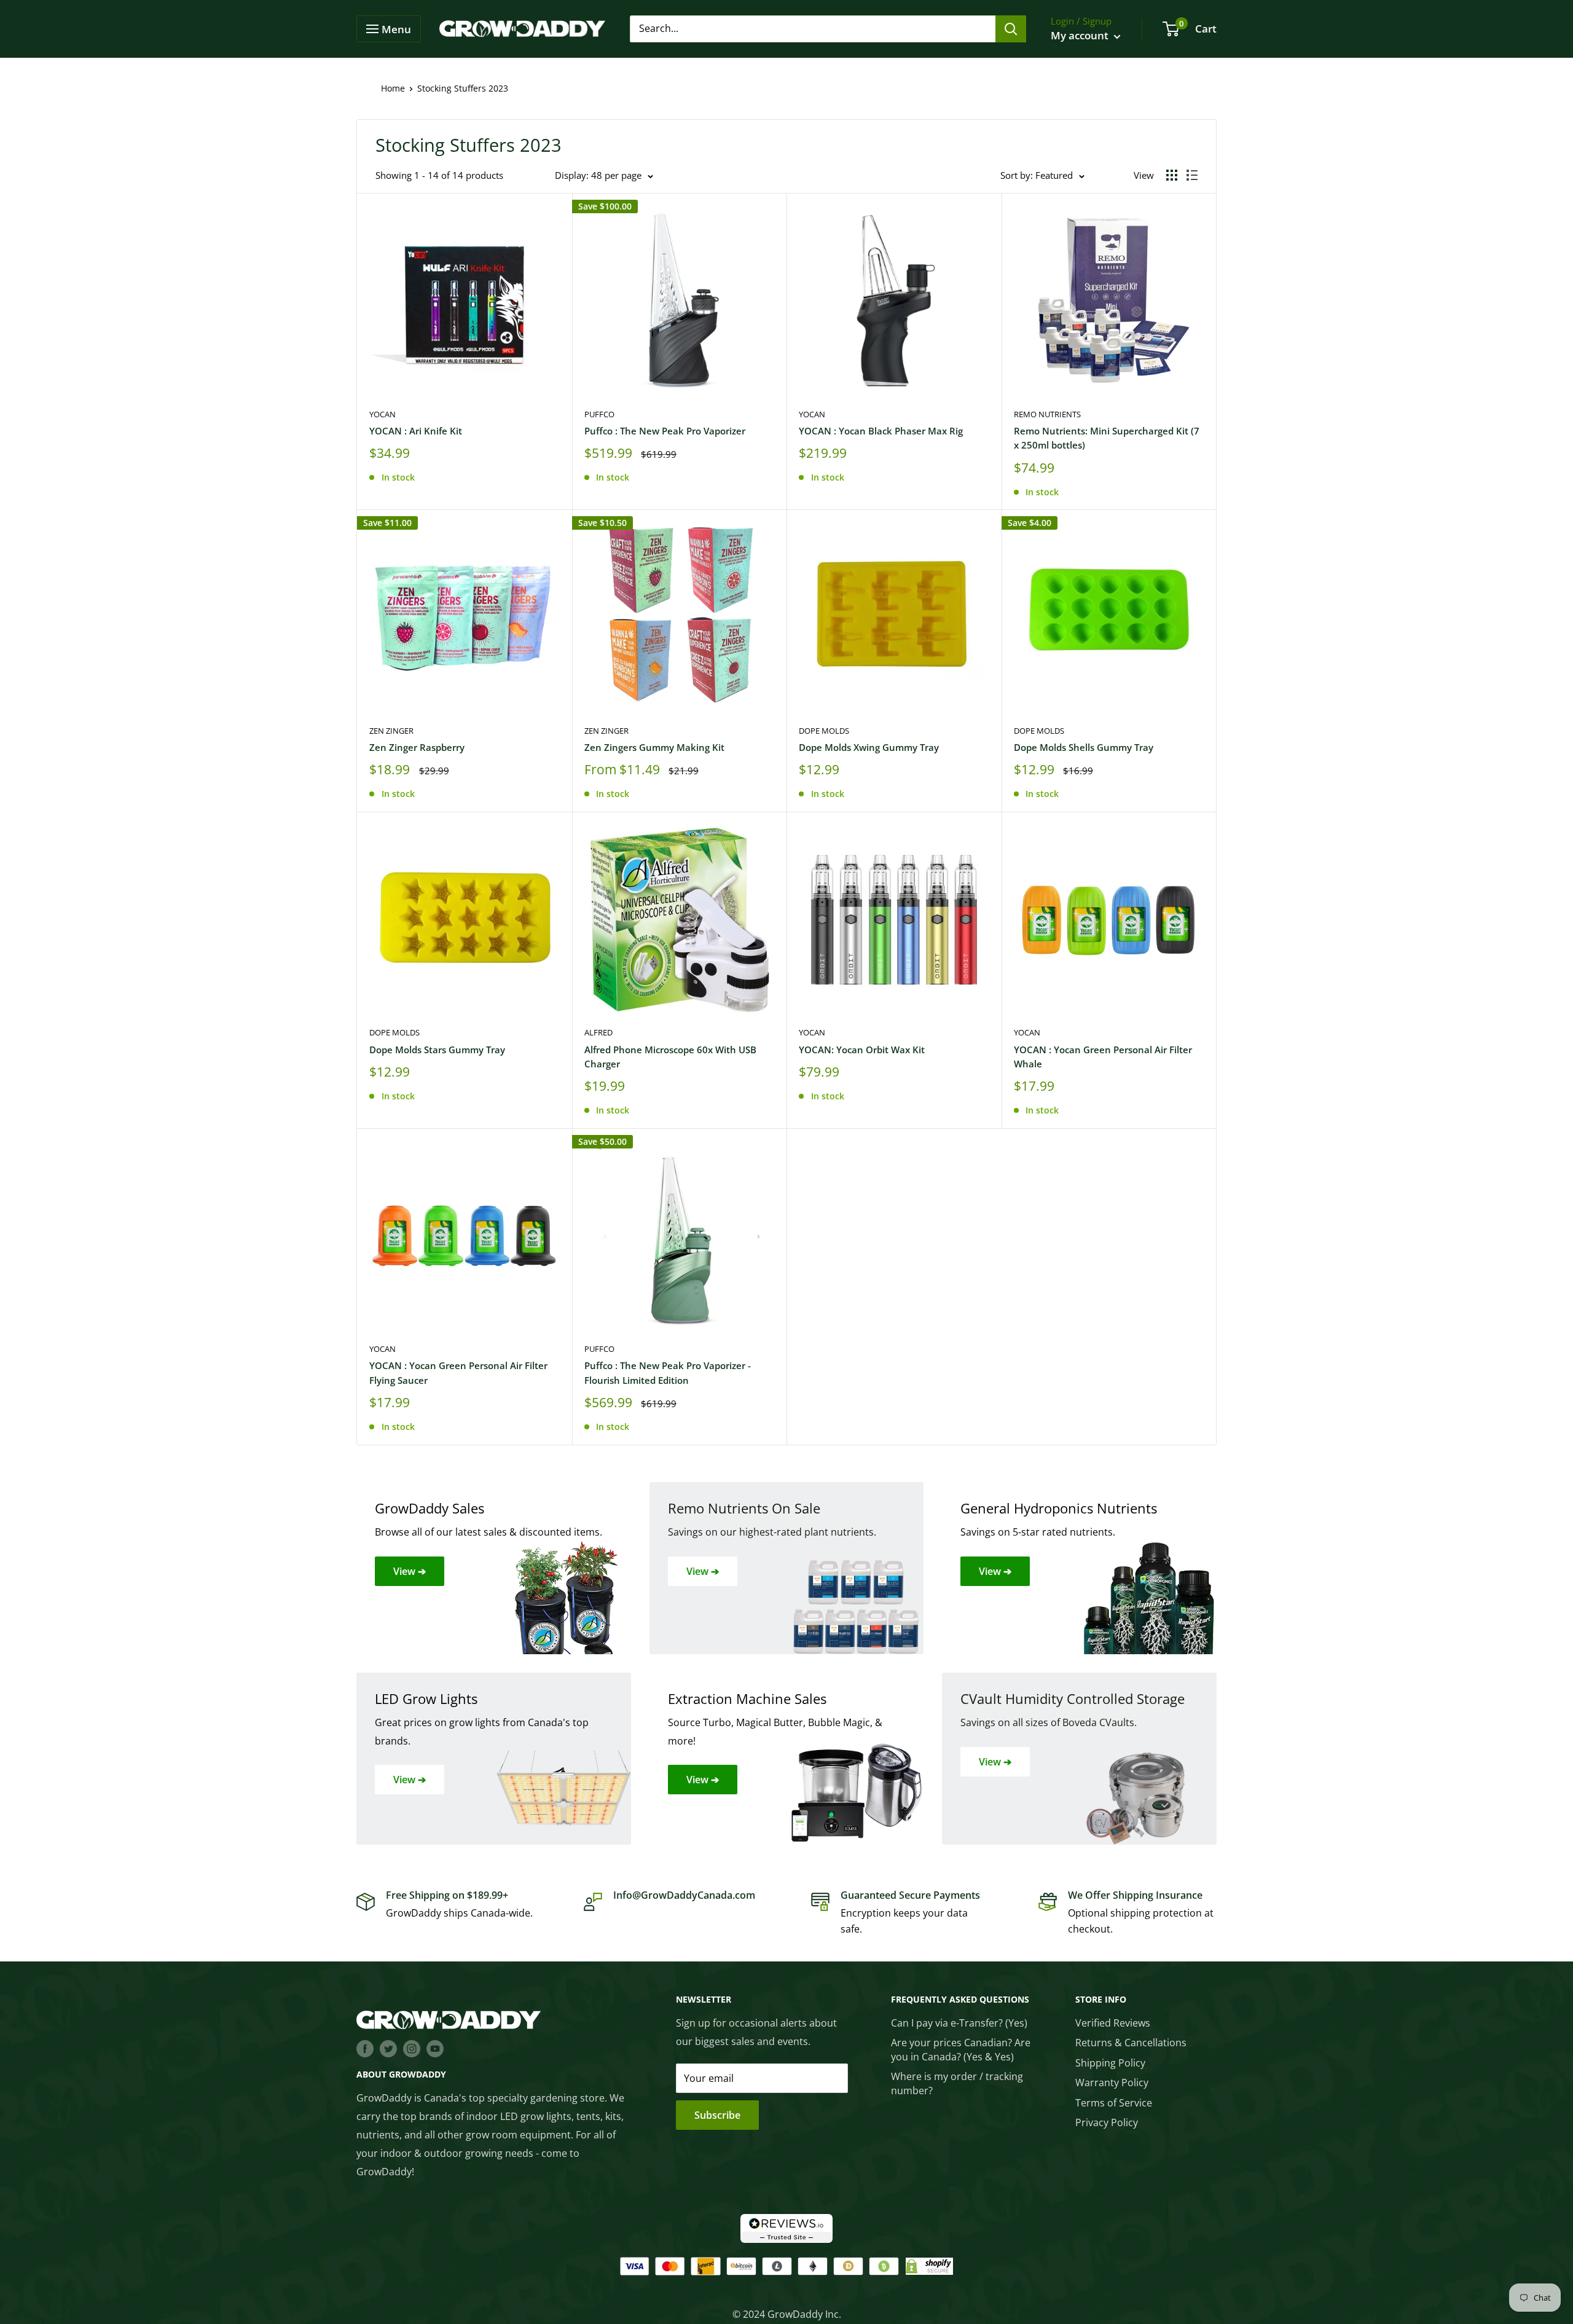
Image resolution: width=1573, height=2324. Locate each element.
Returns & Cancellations (1131, 2043)
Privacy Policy (1107, 2122)
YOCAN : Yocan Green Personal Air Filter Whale (1103, 1057)
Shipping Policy (1110, 2063)
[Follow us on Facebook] (365, 2048)
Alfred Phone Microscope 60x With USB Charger (670, 1057)
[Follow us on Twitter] (388, 2048)
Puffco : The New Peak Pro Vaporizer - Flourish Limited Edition (668, 1372)
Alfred (598, 1032)
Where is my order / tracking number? (957, 2083)
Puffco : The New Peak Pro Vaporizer (665, 431)
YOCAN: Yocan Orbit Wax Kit (862, 1050)
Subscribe (717, 2115)
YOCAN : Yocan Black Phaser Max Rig (881, 431)
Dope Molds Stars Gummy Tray (437, 1050)
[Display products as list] (1192, 175)
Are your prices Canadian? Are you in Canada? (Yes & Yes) (961, 2049)
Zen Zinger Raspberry (417, 747)
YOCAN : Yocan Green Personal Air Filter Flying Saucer (458, 1372)
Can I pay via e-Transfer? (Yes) (959, 2023)
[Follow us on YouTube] (435, 2048)
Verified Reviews (1113, 2023)
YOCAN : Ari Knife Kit (416, 431)
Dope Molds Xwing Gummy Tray (869, 747)
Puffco (599, 414)
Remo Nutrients (1047, 414)
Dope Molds (824, 731)
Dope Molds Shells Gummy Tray (1084, 747)
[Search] (1011, 29)
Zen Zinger (391, 731)
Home (393, 88)
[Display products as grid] (1172, 175)
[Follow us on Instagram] (412, 2048)
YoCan (382, 414)
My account (1081, 35)
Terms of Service (1114, 2103)
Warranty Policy (1112, 2083)
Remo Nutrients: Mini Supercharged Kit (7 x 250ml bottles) (1107, 438)
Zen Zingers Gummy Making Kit (654, 747)
